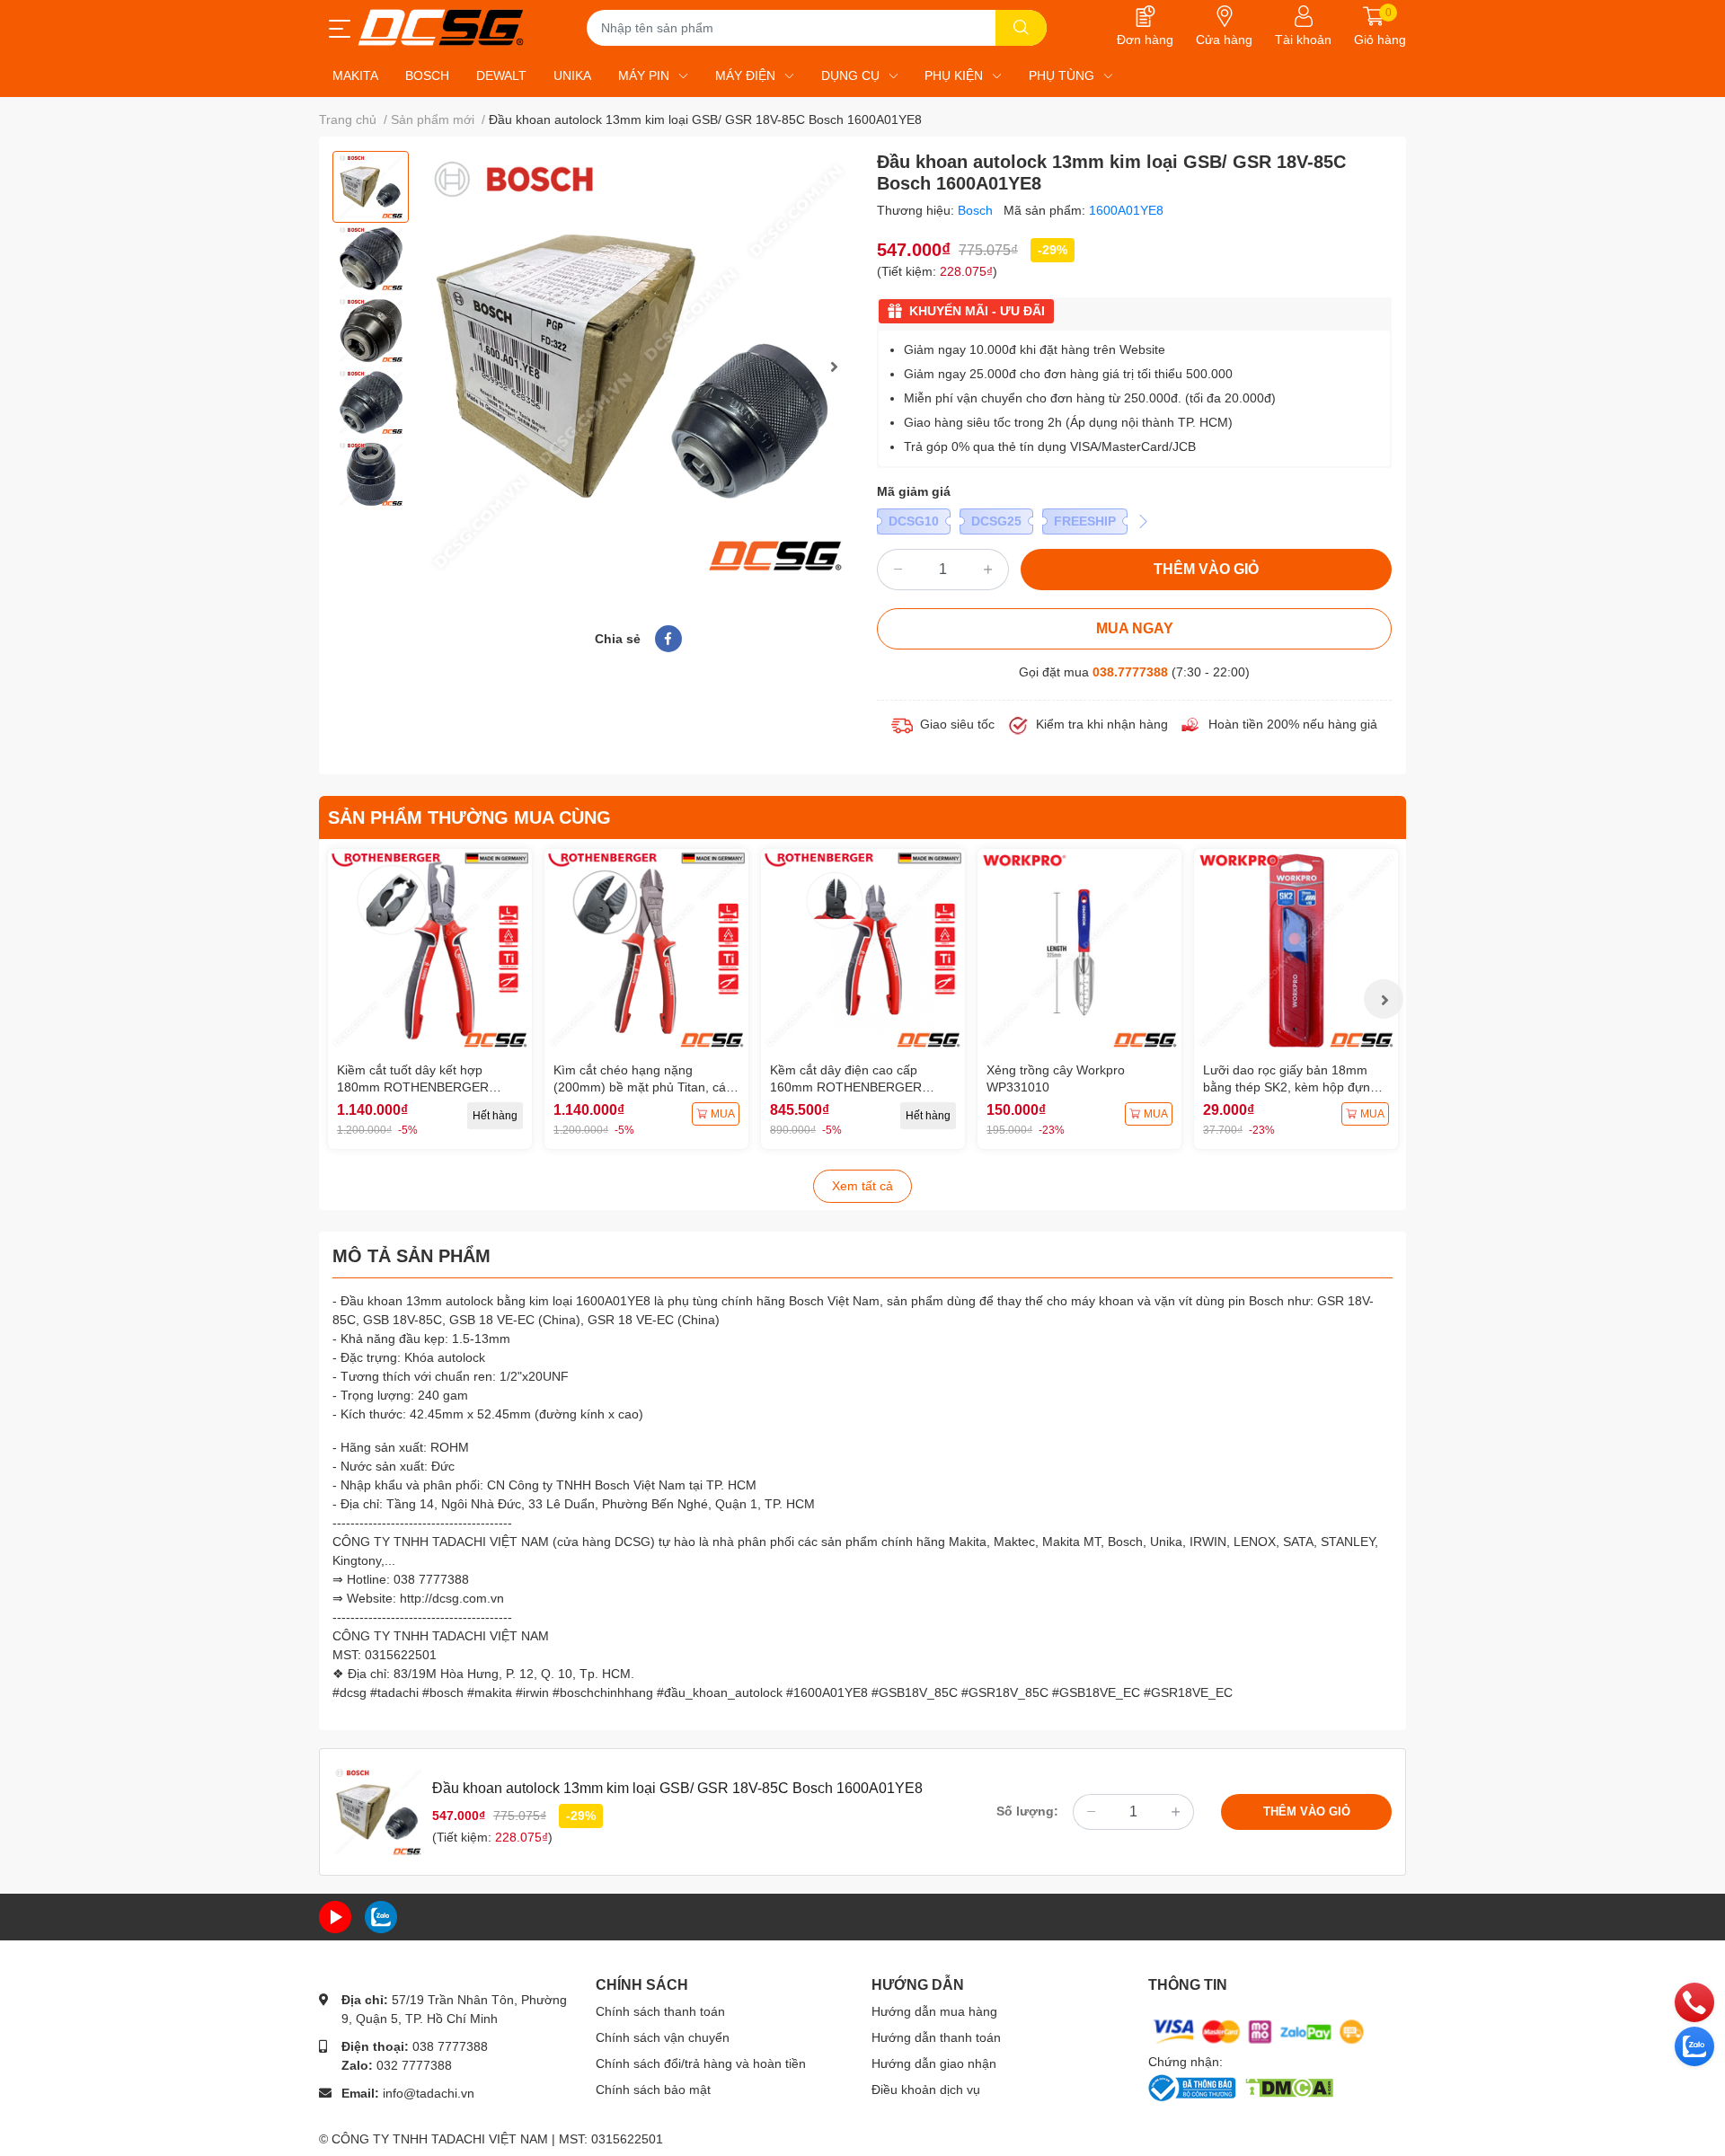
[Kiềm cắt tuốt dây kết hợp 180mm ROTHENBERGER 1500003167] (430, 951)
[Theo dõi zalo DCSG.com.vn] (381, 1916)
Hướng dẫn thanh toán (936, 2037)
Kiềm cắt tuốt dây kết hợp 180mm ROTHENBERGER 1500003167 (413, 1087)
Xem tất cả (862, 1186)
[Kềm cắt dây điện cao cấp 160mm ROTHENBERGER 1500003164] (863, 951)
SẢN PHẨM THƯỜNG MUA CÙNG (469, 817)
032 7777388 (414, 2065)
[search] (1021, 28)
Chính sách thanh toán (660, 2011)
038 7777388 (450, 2046)
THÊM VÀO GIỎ (1206, 569)
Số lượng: (1027, 1811)
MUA (723, 1114)
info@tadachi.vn (429, 2093)
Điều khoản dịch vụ (926, 2090)
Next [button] (834, 367)
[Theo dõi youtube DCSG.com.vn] (335, 1916)
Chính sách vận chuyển (663, 2037)
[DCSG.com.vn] (441, 27)
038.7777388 (1130, 672)
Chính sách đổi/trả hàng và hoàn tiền (701, 2063)
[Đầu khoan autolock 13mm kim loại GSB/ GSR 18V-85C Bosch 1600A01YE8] (638, 367)
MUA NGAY (1135, 628)
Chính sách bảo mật (653, 2090)
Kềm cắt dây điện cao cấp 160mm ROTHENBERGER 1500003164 (846, 1087)
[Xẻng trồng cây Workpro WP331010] (1079, 951)
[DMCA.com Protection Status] (1289, 2086)
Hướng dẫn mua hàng (934, 2011)
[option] (371, 187)
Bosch (977, 210)
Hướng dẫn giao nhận (934, 2063)
